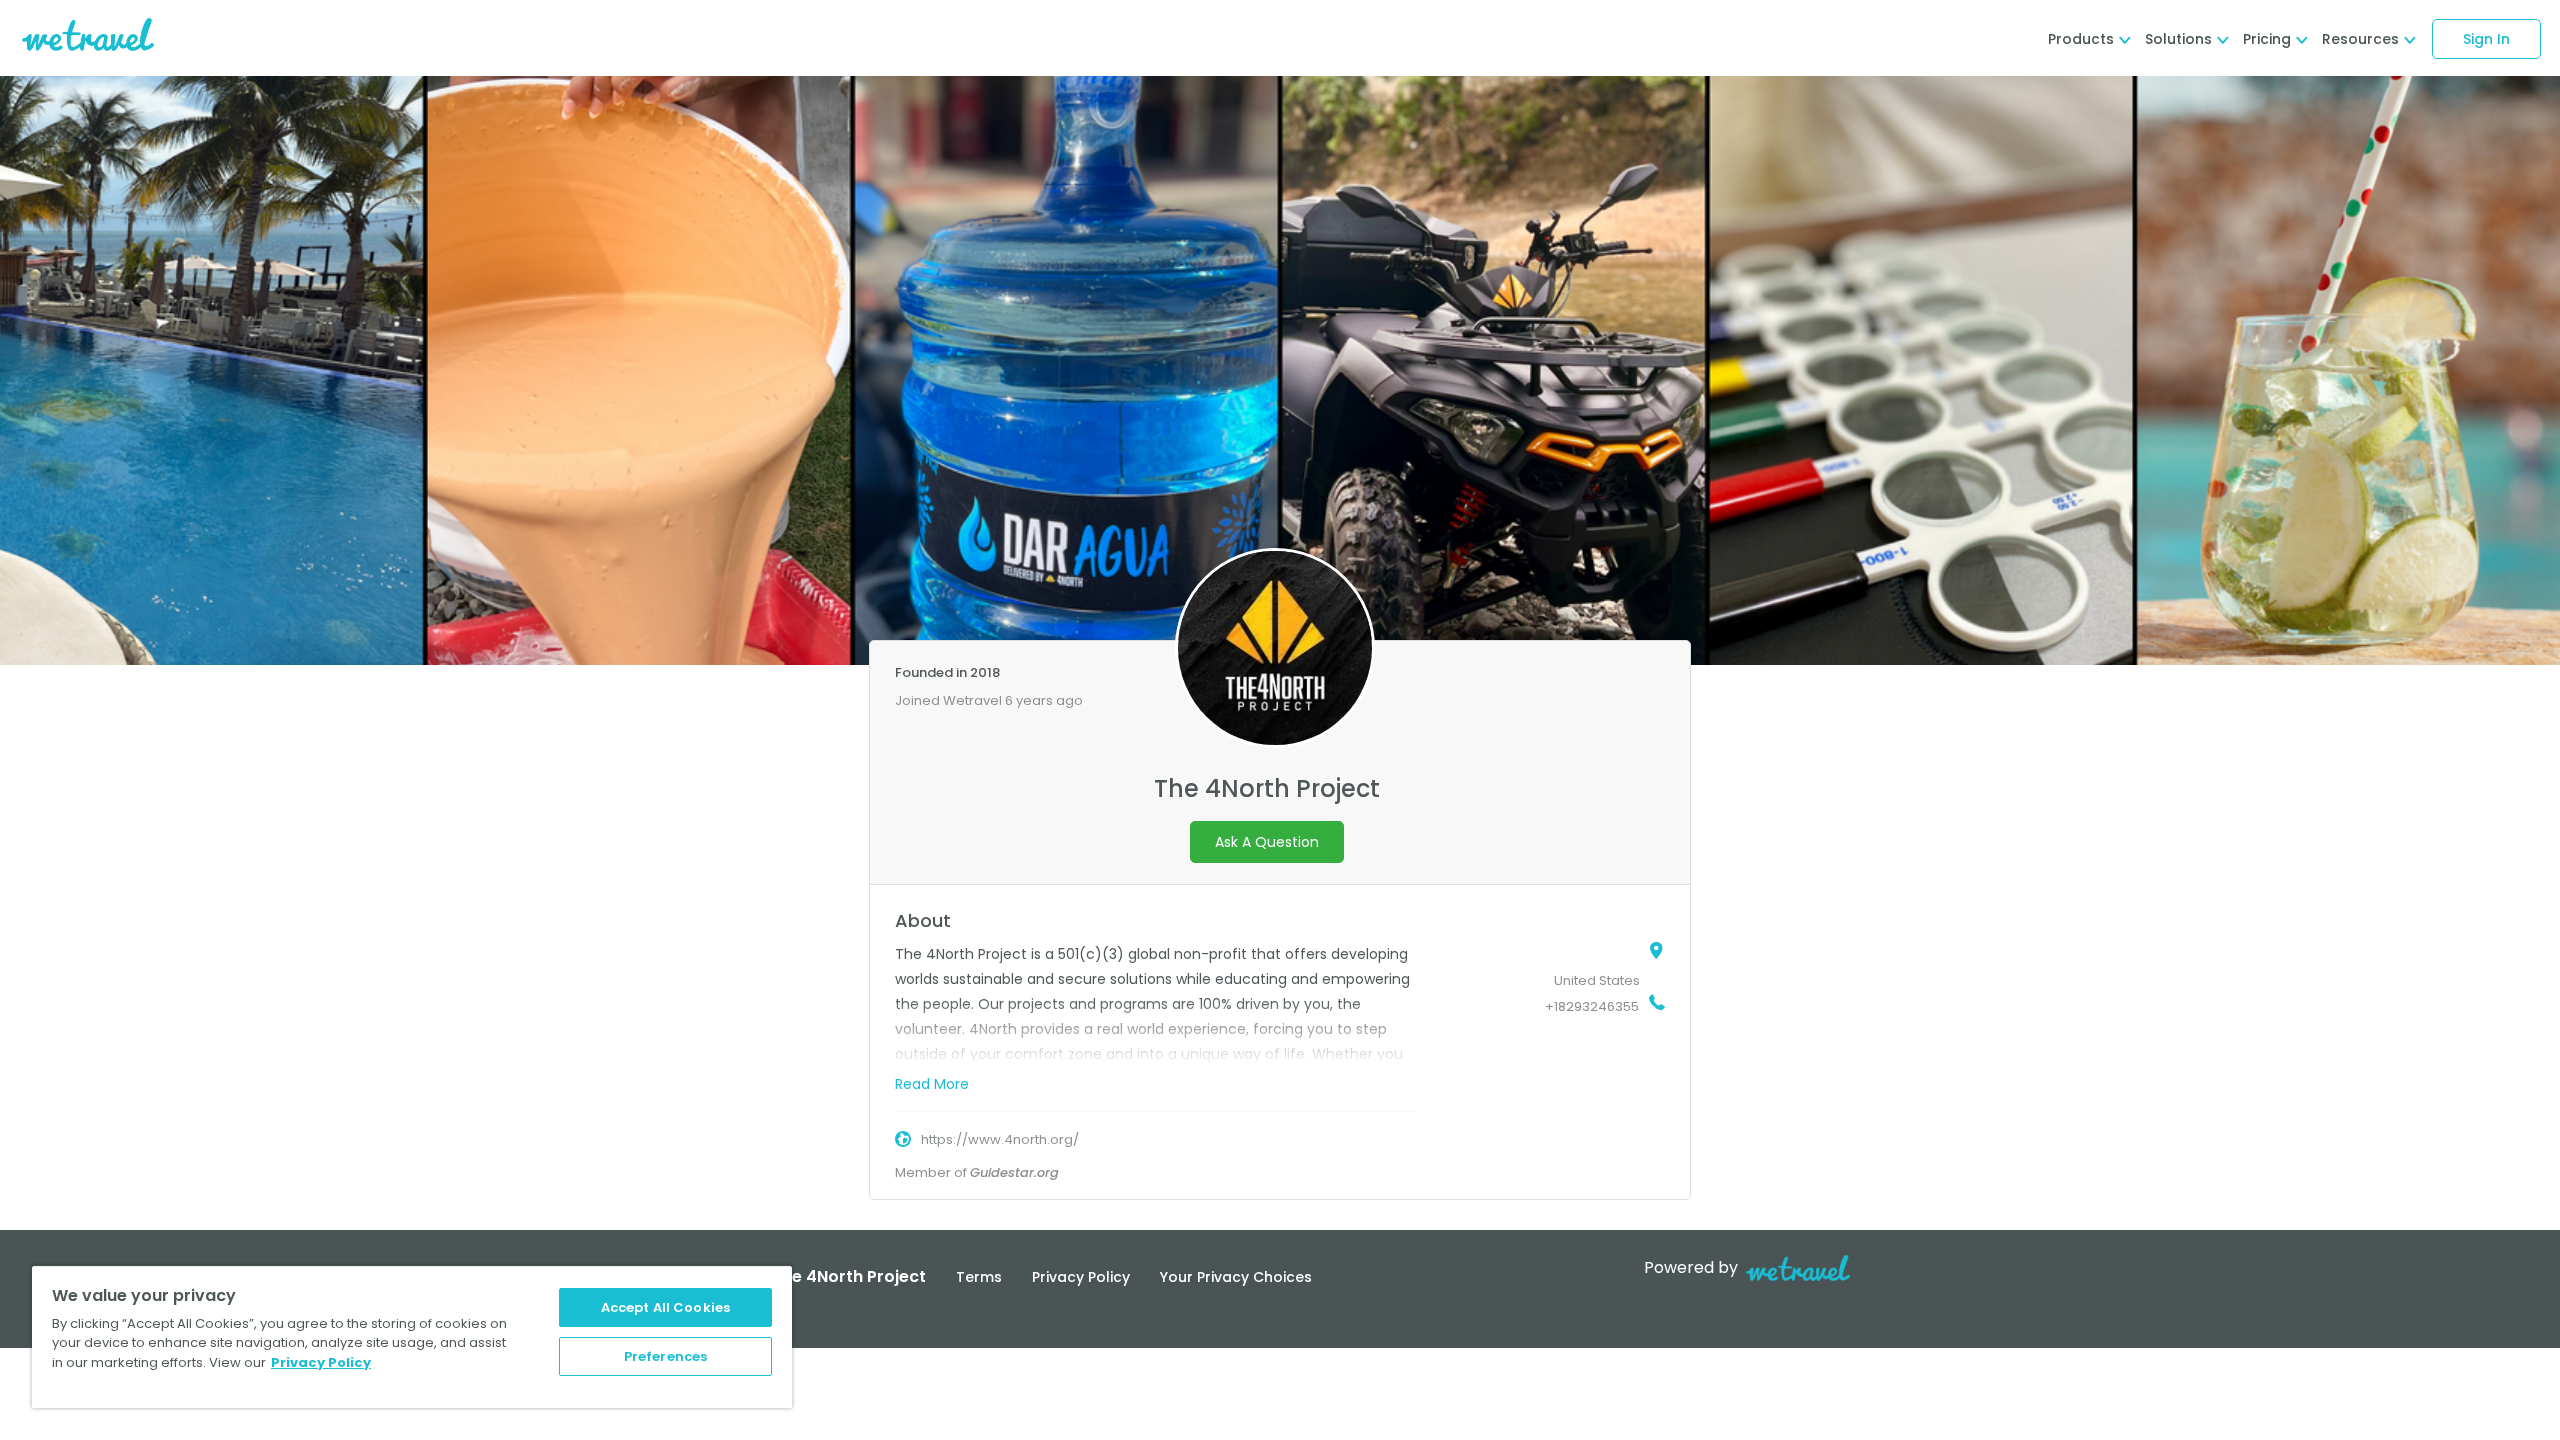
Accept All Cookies (665, 1307)
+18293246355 (1592, 1006)
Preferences (665, 1356)
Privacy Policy (1081, 1277)
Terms (979, 1277)
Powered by (1691, 1267)
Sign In (2486, 39)
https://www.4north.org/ (1000, 1139)
